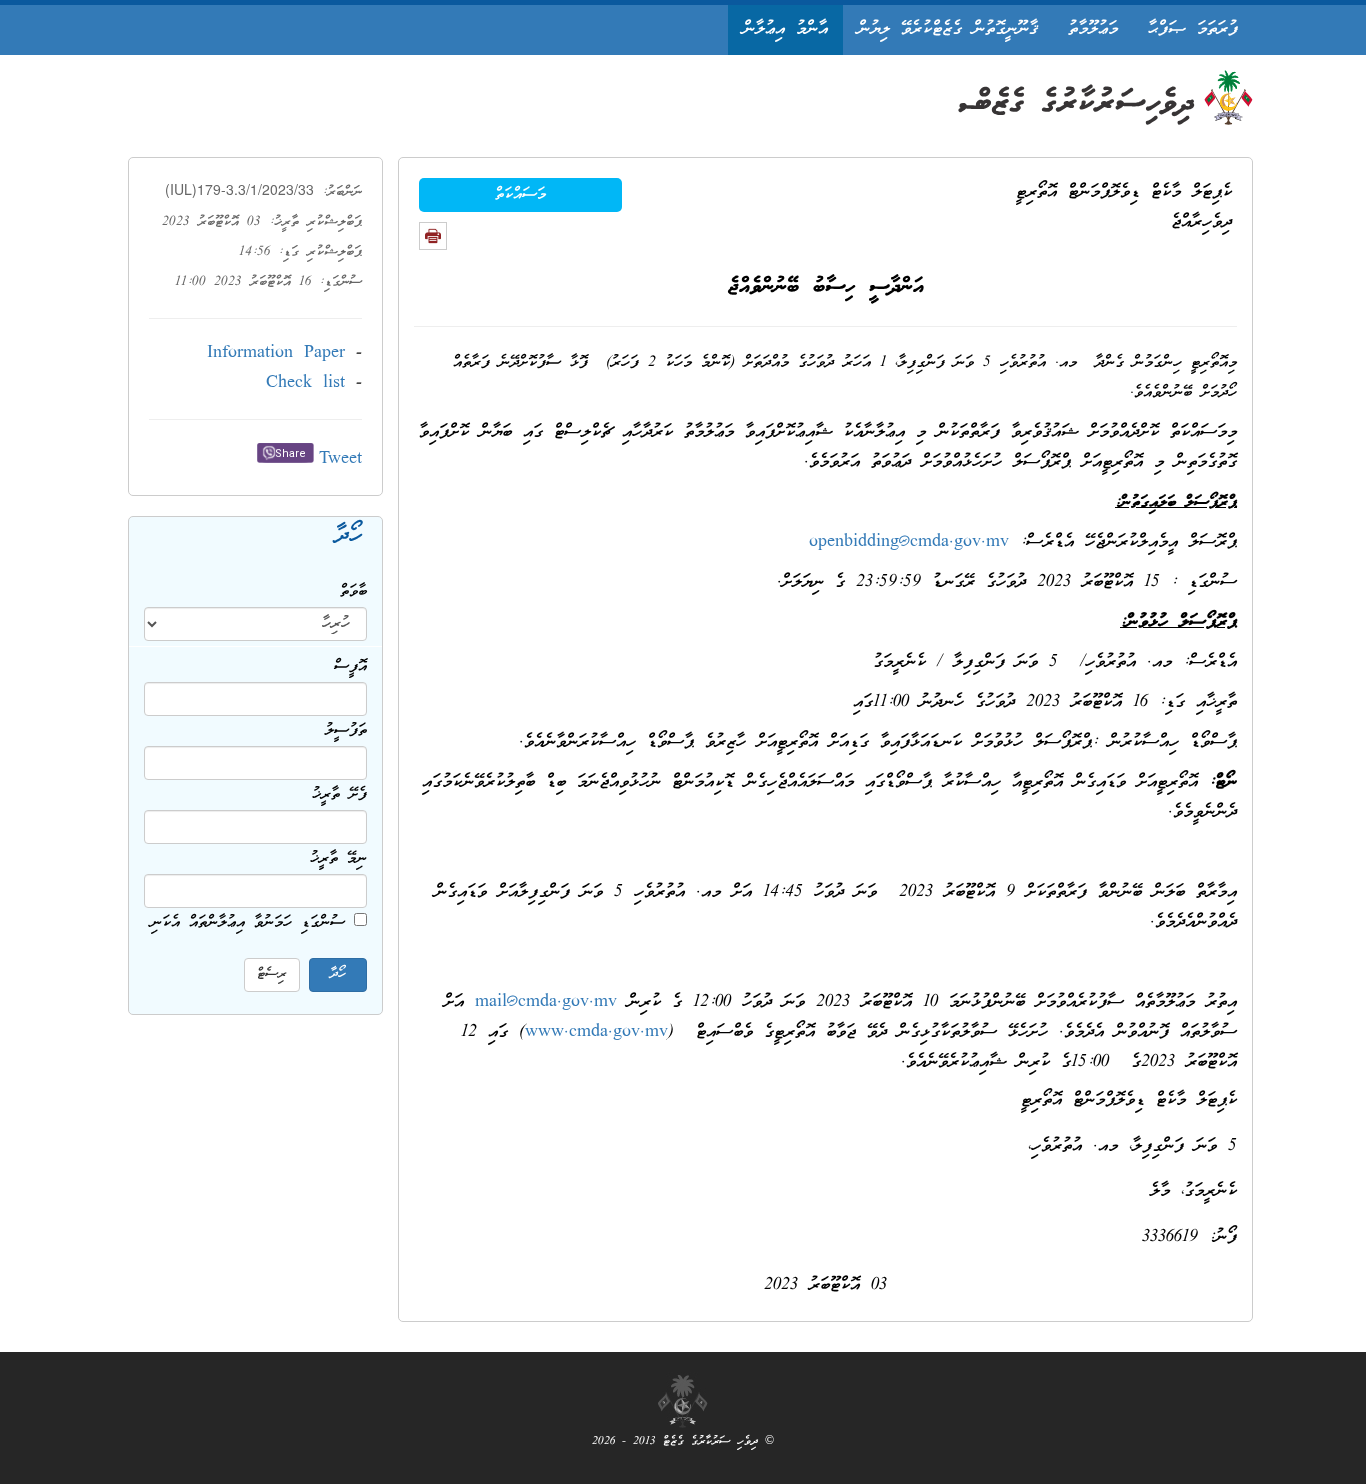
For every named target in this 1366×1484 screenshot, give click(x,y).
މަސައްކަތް (520, 195)
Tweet (340, 459)
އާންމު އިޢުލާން (785, 29)
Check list (305, 383)
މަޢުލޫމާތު (1093, 29)
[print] (433, 236)
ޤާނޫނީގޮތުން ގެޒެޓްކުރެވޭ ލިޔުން (948, 29)
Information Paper (276, 353)
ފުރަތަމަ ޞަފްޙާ (1193, 29)
